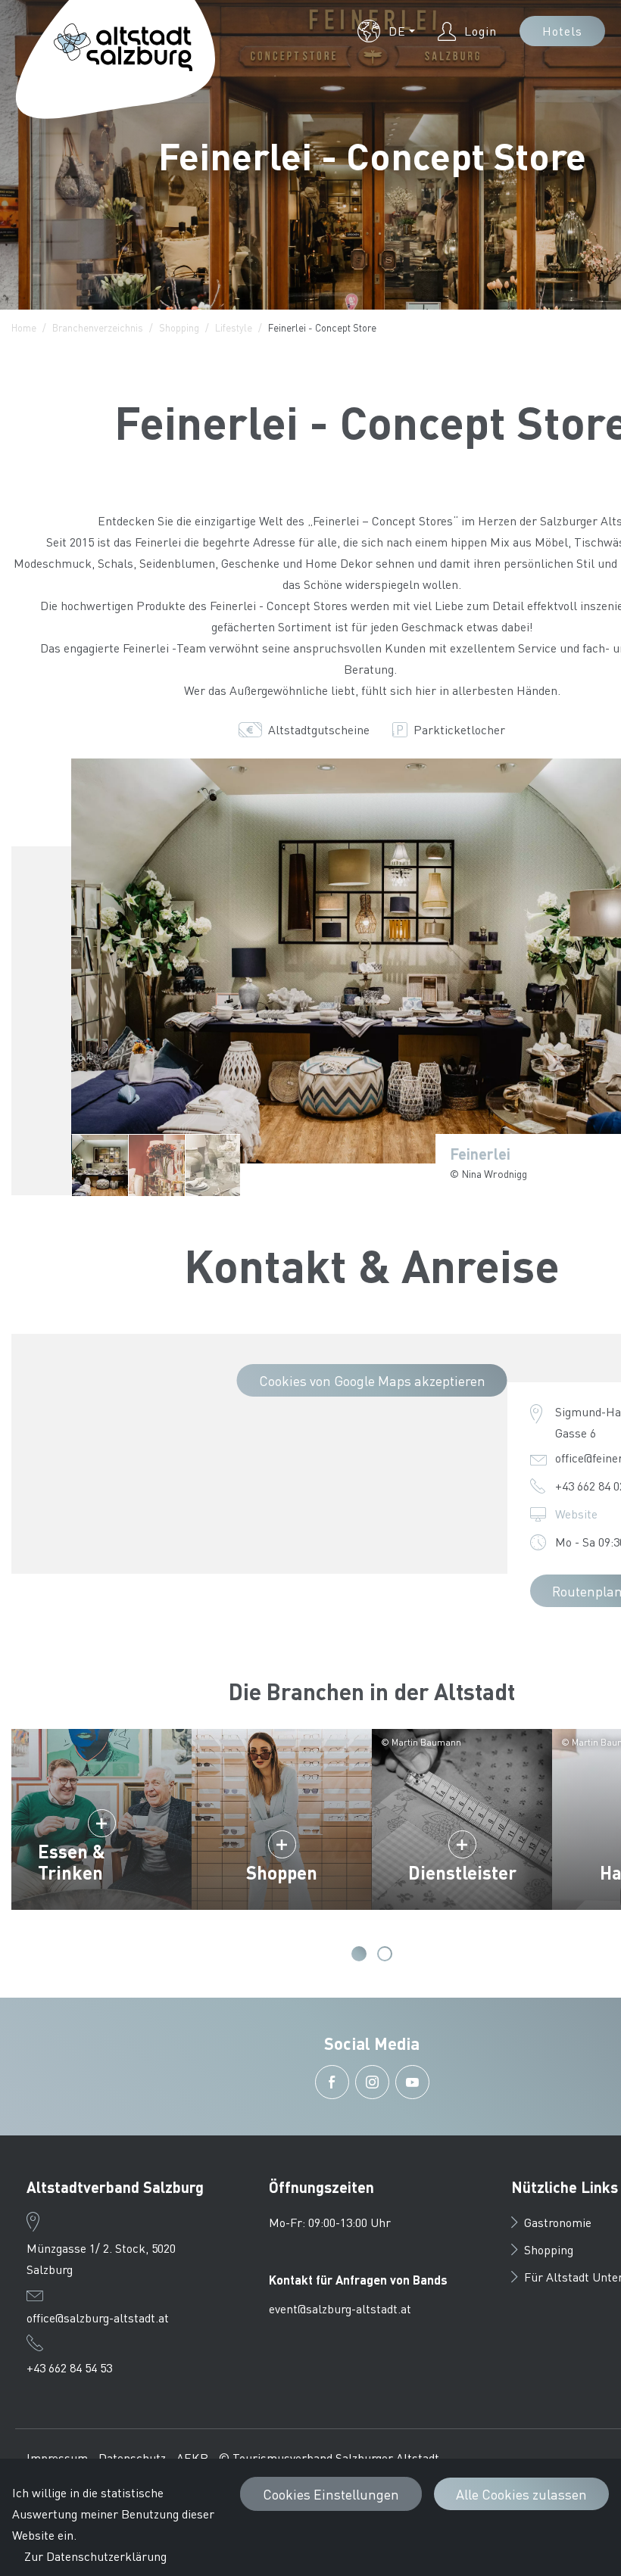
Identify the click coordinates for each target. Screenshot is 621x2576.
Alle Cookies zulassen (521, 2494)
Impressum (57, 2458)
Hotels (562, 31)
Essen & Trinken (72, 1862)
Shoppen (282, 1872)
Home (24, 327)
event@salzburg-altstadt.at (340, 2308)
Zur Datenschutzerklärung (95, 2556)
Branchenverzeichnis (98, 327)
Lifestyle (234, 327)
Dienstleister (462, 1872)
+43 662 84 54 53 (69, 2367)
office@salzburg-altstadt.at (98, 2317)
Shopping (179, 327)
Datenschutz (132, 2458)
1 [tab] (359, 1954)
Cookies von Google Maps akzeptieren (372, 1380)
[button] (386, 31)
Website (576, 1514)
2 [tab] (385, 1954)
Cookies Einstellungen (331, 2494)
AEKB (192, 2458)
